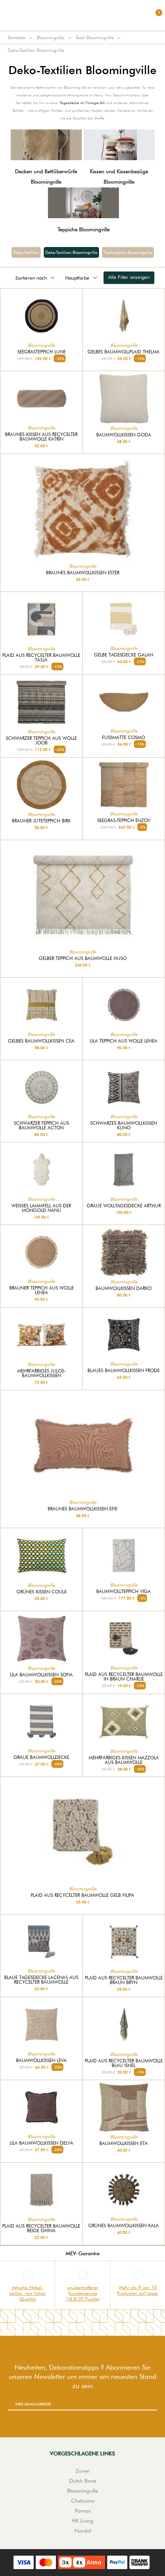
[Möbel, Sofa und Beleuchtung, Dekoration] (82, 15)
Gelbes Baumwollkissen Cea (41, 1041)
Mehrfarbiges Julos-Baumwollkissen (41, 1373)
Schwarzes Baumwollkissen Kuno (124, 1126)
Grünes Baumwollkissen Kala (124, 2226)
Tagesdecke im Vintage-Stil (82, 103)
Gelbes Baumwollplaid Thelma (124, 352)
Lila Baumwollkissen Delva (41, 2143)
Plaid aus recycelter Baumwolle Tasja (41, 658)
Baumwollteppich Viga (124, 1591)
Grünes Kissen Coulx (41, 1592)
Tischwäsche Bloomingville (128, 252)
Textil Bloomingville (95, 37)
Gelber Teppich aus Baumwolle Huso (83, 958)
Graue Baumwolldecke (41, 1757)
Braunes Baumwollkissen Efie (82, 1509)
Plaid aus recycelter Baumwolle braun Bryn (124, 1980)
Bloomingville (50, 37)
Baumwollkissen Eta (124, 2143)
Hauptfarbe (77, 278)
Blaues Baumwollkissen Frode (124, 1371)
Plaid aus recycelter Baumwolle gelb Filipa (82, 1895)
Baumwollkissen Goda (124, 435)
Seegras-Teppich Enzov (124, 821)
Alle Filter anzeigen (129, 277)
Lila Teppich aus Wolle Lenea (124, 1041)
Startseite (16, 37)
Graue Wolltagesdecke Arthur (124, 1206)
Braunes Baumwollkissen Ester (83, 573)
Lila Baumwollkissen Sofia (41, 1675)
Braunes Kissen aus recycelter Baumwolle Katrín (41, 437)
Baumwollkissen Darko (124, 1288)
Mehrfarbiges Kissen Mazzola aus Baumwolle (124, 1760)
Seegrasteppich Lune (41, 352)
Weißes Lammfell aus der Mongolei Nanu (41, 1208)
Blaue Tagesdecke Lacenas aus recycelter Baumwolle (41, 1980)
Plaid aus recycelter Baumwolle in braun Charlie (124, 1677)
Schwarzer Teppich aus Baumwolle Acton (41, 1126)
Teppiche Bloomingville (84, 229)
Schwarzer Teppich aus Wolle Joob (41, 741)
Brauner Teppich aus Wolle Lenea (41, 1290)
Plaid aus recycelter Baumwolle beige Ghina (41, 2228)
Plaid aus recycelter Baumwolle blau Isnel (124, 2063)
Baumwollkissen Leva (41, 2060)
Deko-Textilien (26, 252)
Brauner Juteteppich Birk (41, 821)
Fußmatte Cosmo (124, 738)
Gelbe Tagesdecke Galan (124, 655)
